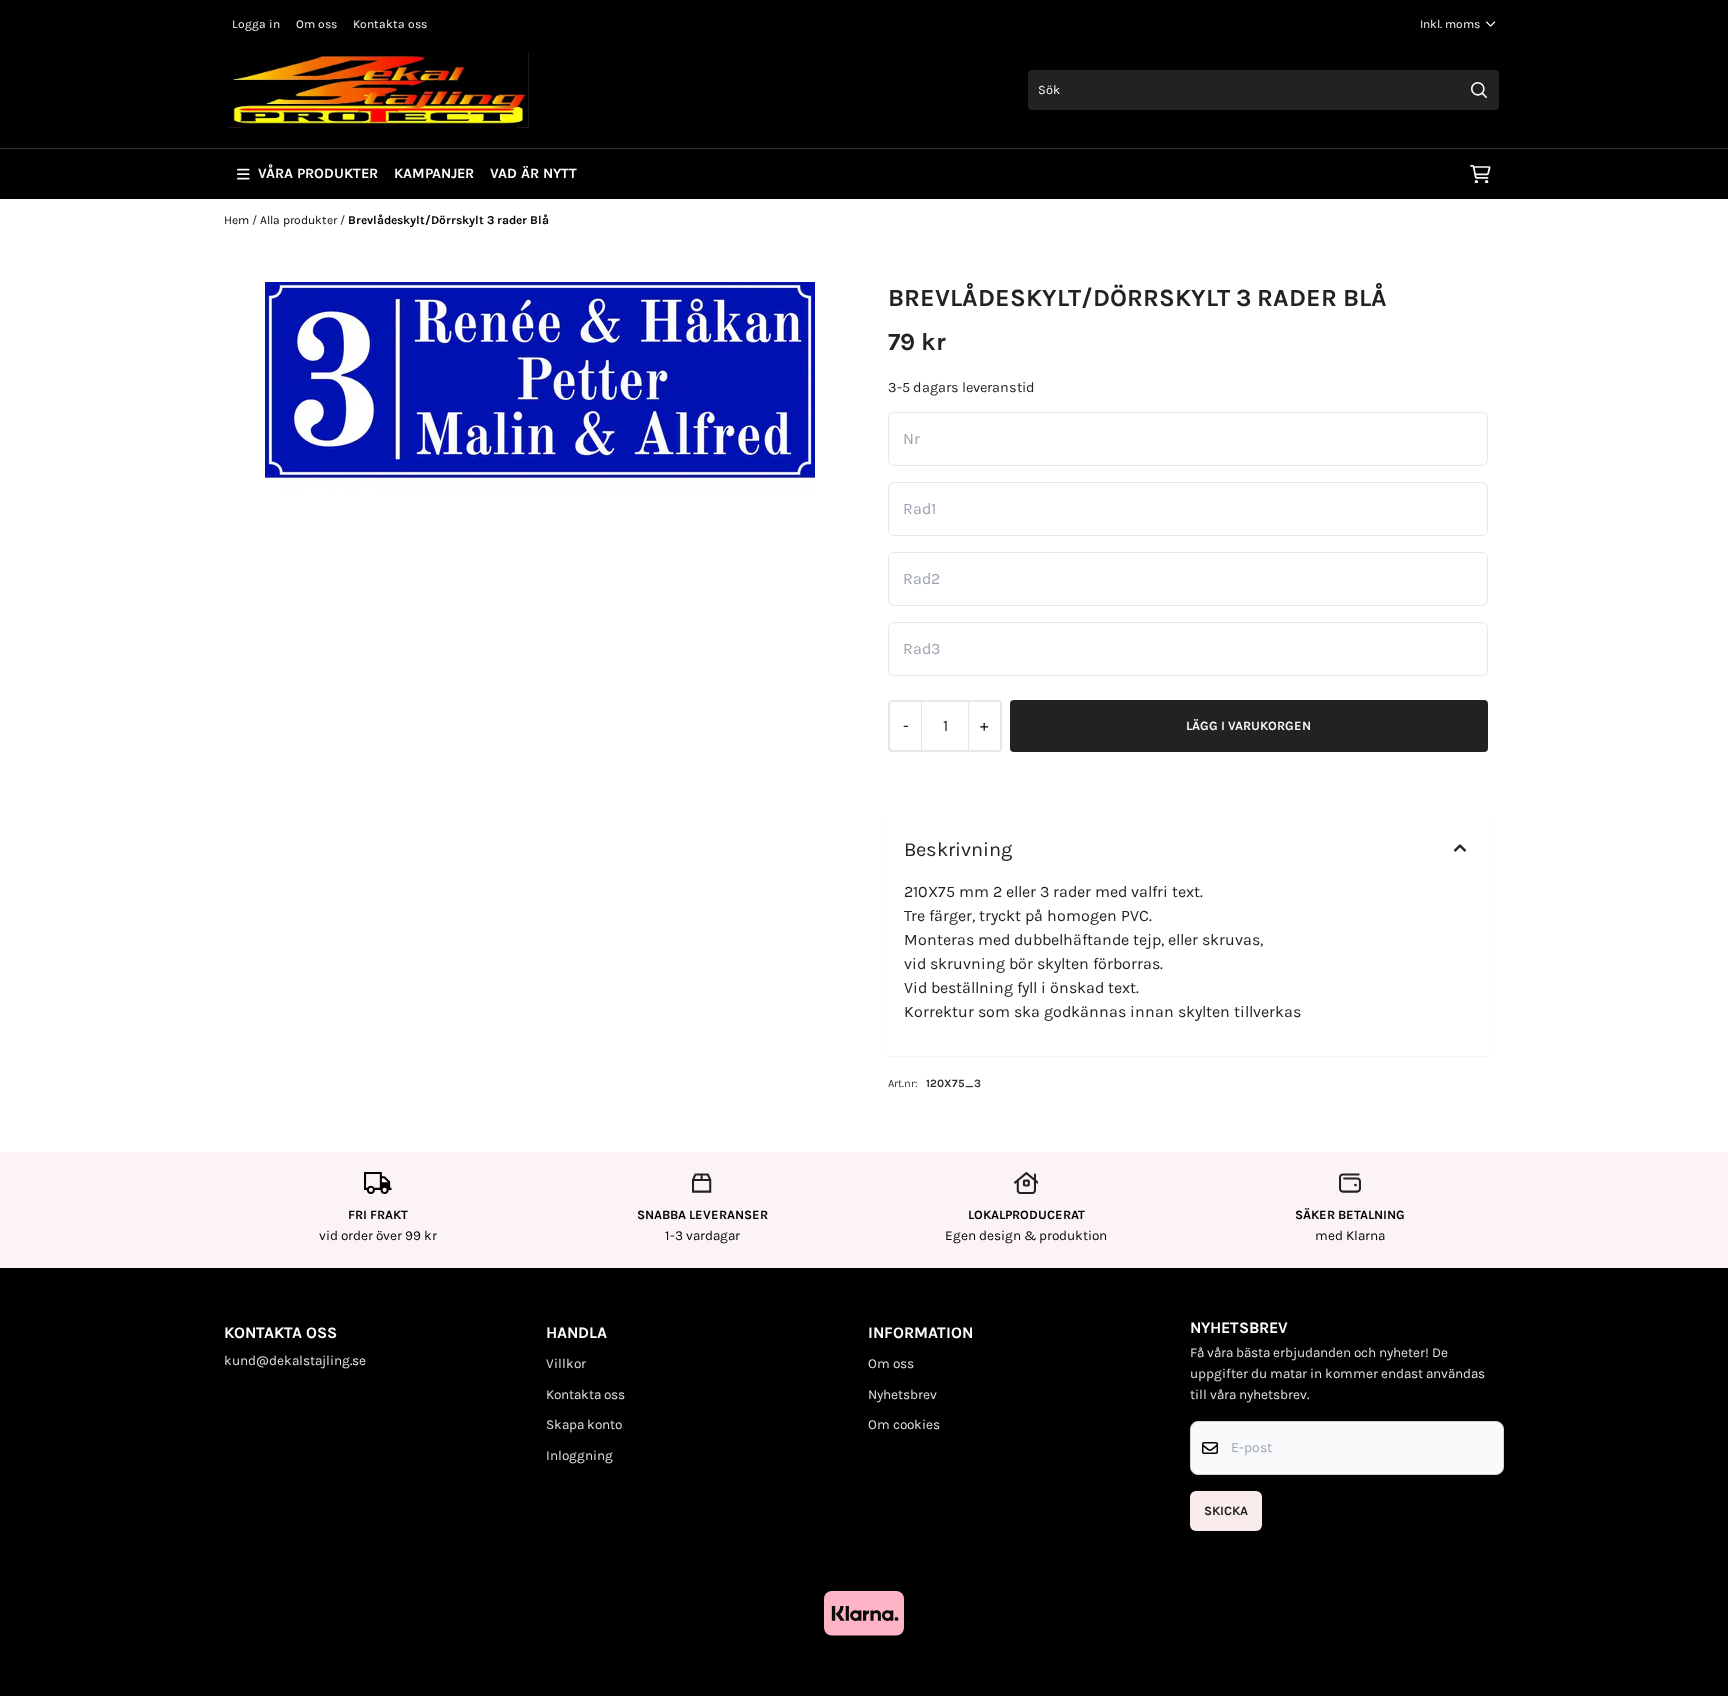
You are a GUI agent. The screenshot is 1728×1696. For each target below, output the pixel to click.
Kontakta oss (390, 24)
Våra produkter (318, 173)
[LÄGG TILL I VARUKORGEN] (1249, 726)
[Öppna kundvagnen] (1480, 174)
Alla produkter (300, 220)
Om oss (316, 24)
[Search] (1479, 90)
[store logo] (379, 90)
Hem (238, 220)
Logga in (256, 24)
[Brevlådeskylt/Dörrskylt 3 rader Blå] (540, 389)
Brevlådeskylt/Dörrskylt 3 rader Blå (448, 220)
